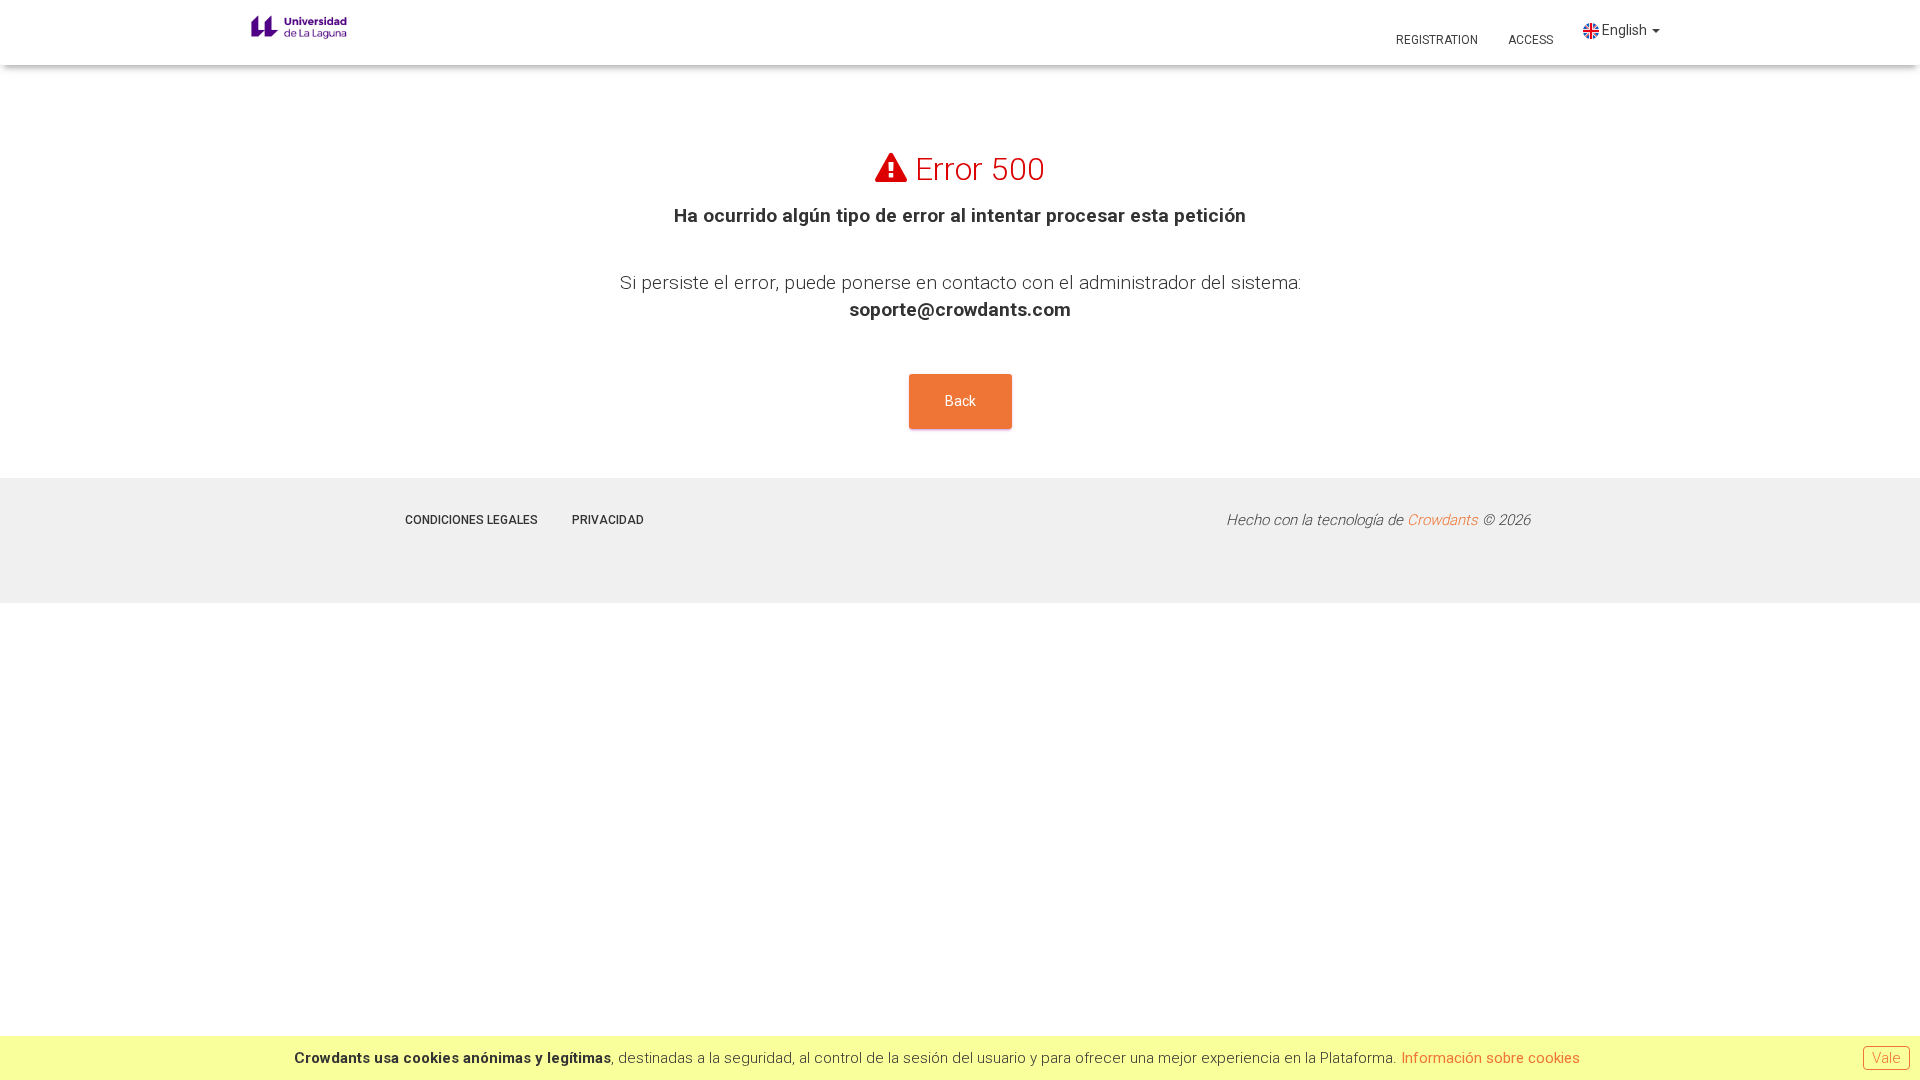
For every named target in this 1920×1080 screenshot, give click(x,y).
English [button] (1624, 30)
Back (960, 401)
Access (1530, 40)
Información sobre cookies (1490, 1058)
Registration (1437, 40)
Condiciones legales (471, 520)
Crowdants (1442, 520)
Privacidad (608, 520)
